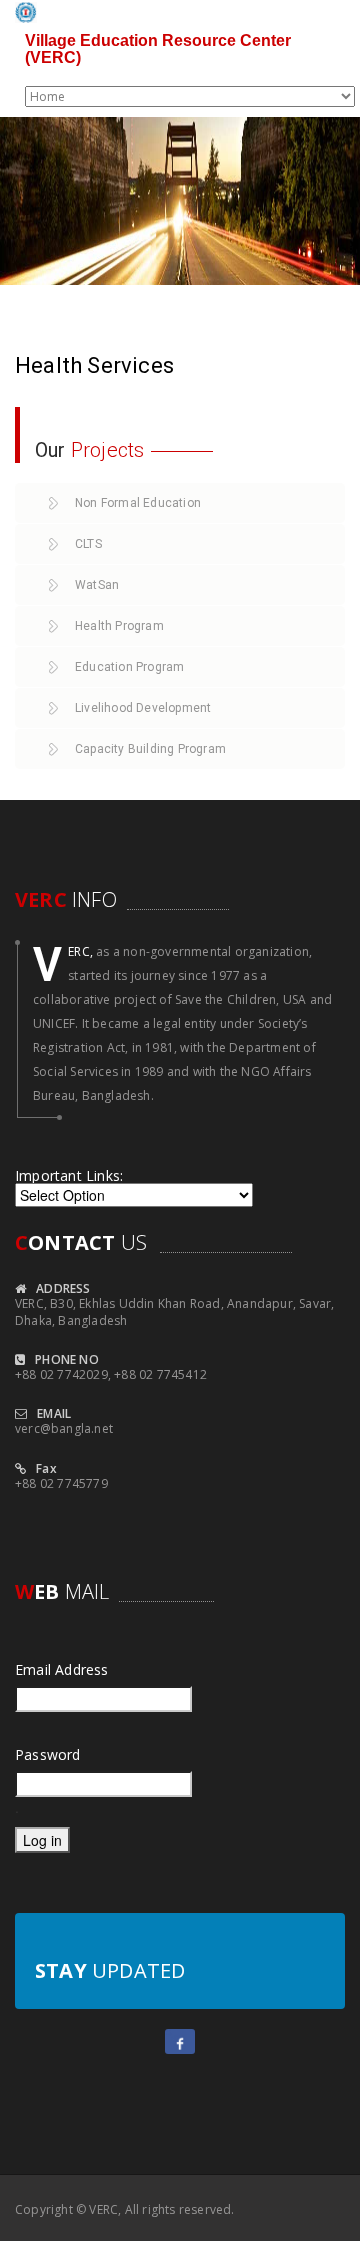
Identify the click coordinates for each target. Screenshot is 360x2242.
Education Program (129, 667)
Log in (42, 1840)
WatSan (97, 585)
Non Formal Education (138, 503)
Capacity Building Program (150, 749)
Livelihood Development (143, 708)
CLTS (88, 544)
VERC (103, 2209)
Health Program (119, 626)
